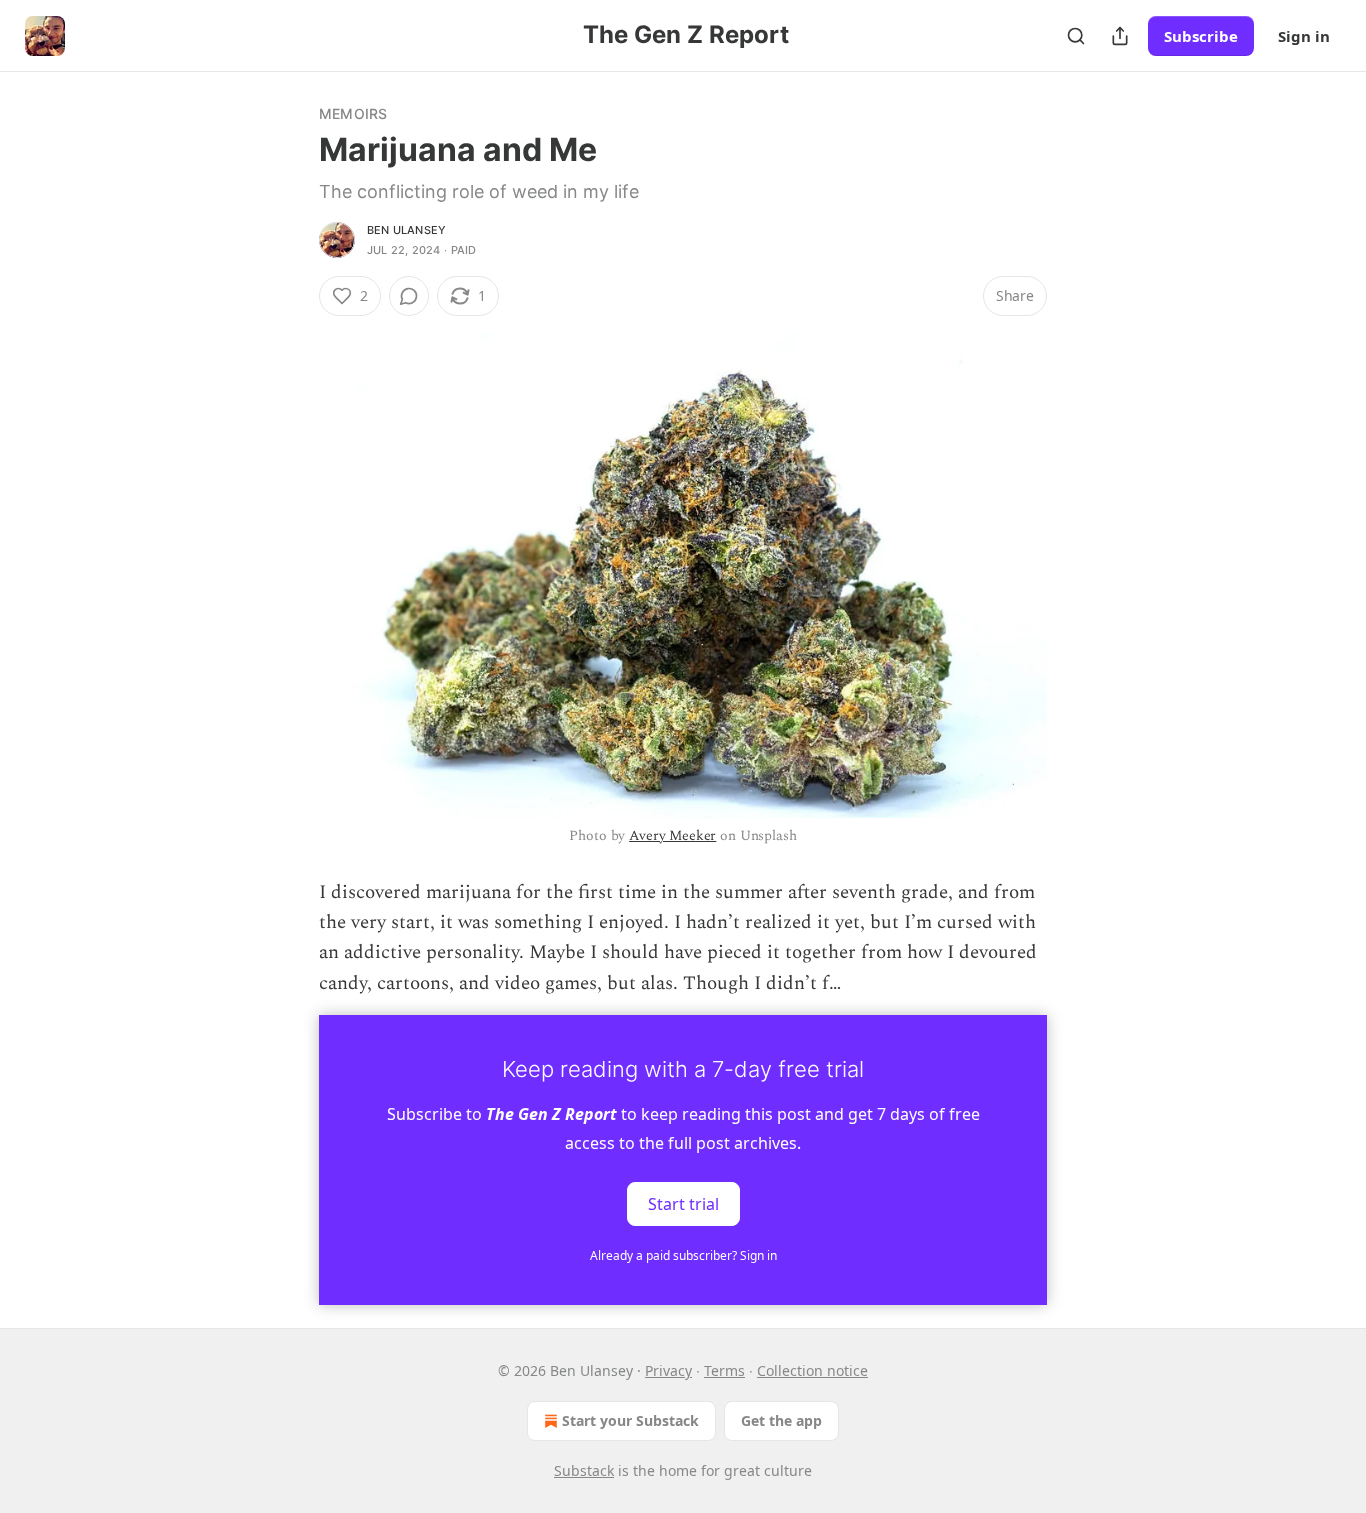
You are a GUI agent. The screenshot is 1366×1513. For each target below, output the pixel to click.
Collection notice (812, 1370)
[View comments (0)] (409, 296)
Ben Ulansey (406, 230)
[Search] (1076, 36)
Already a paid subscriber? (683, 1255)
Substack (584, 1470)
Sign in (1304, 36)
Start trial (683, 1204)
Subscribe (1201, 36)
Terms (724, 1370)
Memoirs (353, 113)
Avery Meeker (672, 835)
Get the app (781, 1420)
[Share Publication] (1120, 36)
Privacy (668, 1370)
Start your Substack (630, 1420)
